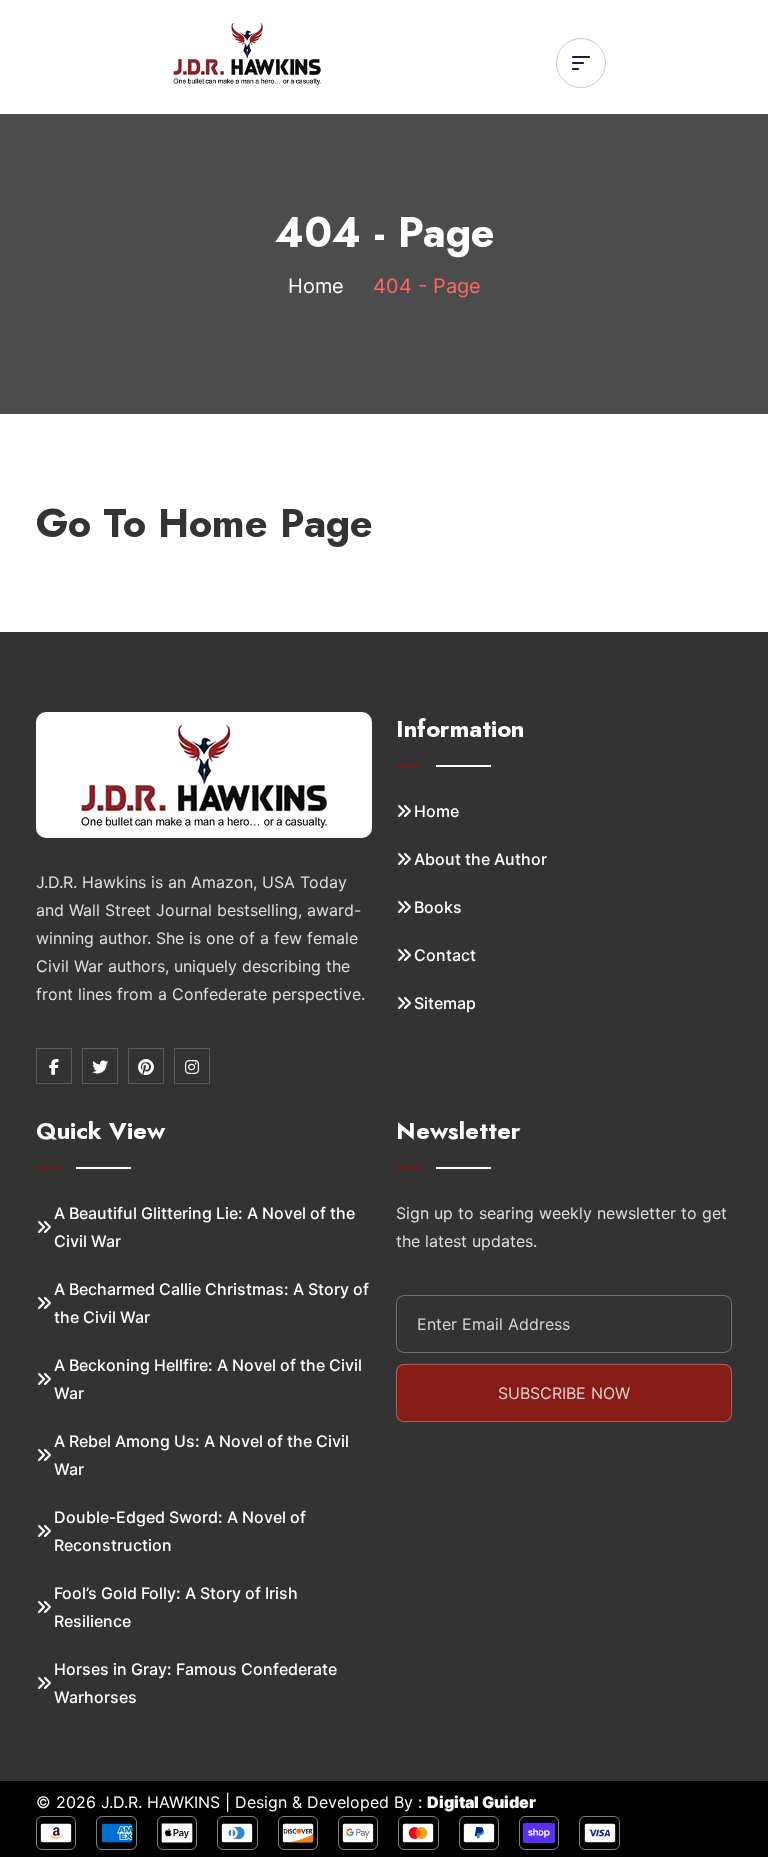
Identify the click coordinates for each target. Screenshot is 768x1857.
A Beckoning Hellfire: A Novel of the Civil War (208, 1379)
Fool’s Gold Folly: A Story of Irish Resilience (176, 1607)
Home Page (265, 523)
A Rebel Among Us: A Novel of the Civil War (201, 1455)
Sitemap (445, 1003)
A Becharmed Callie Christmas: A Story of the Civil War (211, 1303)
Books (438, 907)
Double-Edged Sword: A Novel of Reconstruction (180, 1531)
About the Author (480, 859)
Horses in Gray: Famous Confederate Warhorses (195, 1683)
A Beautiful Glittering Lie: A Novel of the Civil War (204, 1227)
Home (316, 286)
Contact (445, 955)
